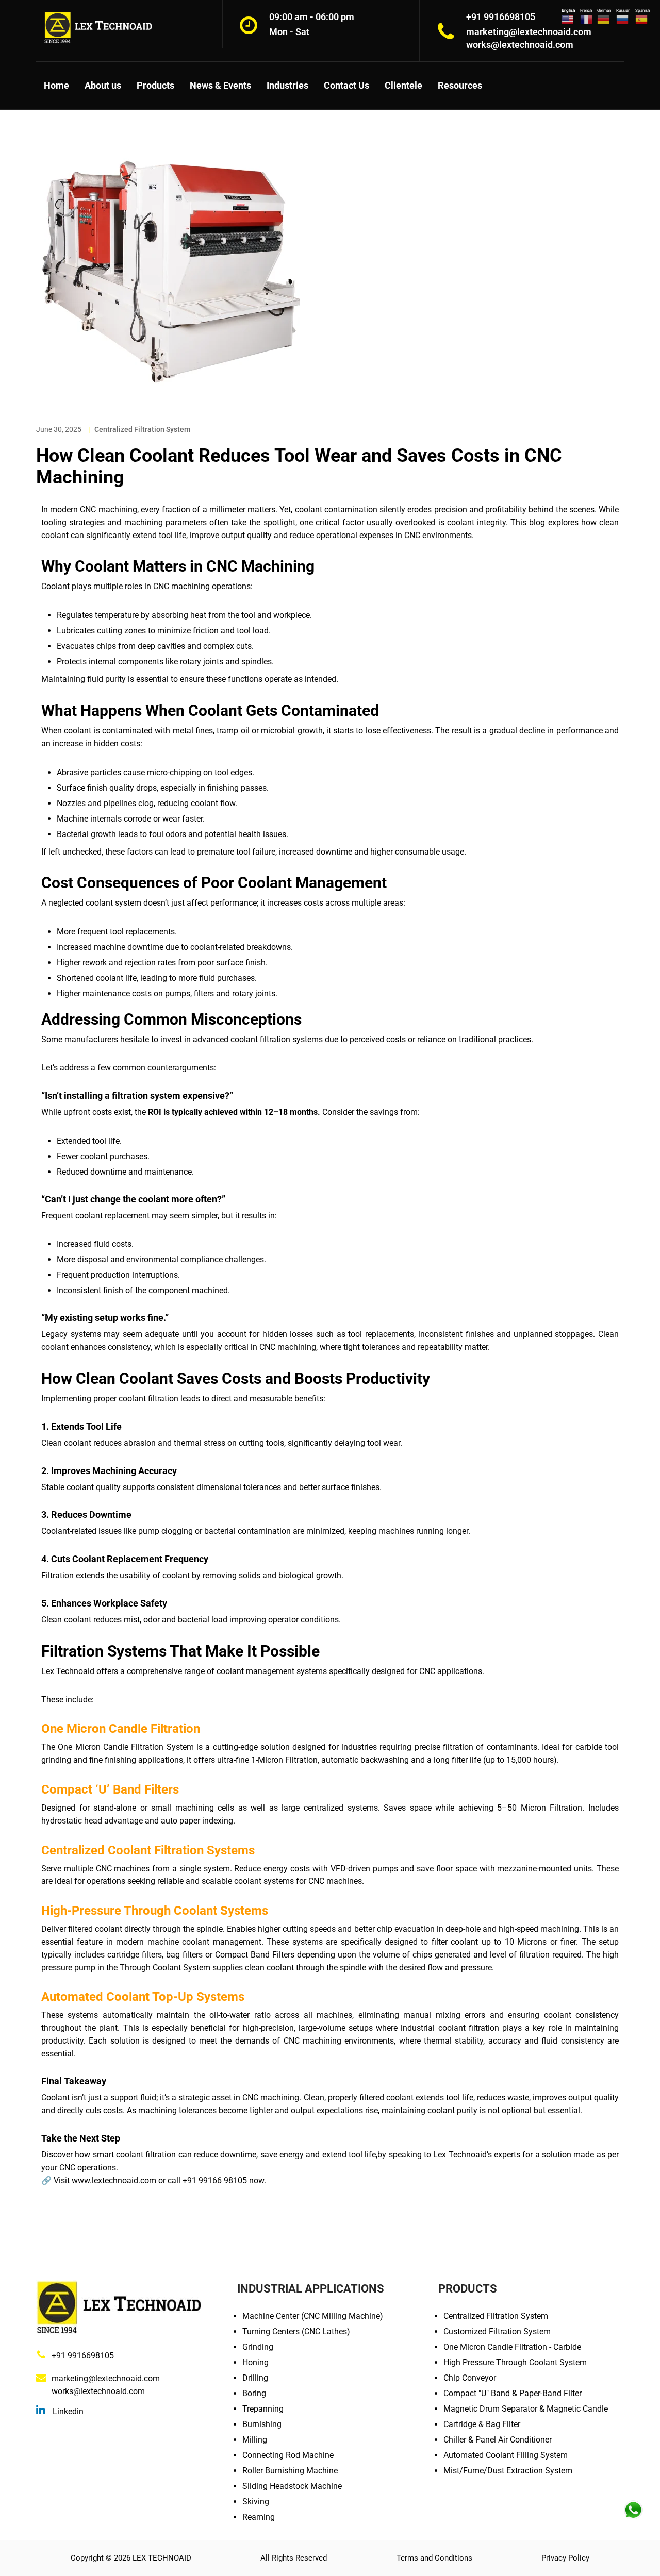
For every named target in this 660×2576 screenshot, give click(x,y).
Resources (460, 85)
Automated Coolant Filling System (506, 2455)
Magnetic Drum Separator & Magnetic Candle (526, 2409)
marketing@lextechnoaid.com (106, 2378)
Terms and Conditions (434, 2558)
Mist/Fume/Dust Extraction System (508, 2471)
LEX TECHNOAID (162, 2558)
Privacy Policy (565, 2558)
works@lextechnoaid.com (98, 2391)
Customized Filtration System (497, 2331)
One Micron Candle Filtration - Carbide (512, 2347)
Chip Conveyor (470, 2378)
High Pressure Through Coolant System (515, 2362)
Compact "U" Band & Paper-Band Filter (513, 2393)
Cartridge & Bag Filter (482, 2424)
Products (155, 85)
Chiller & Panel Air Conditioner (498, 2440)
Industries (287, 85)
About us (103, 85)
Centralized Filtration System (142, 429)
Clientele (403, 85)
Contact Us (346, 85)
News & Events (220, 85)
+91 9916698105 (83, 2356)
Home (56, 85)
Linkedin (67, 2411)
